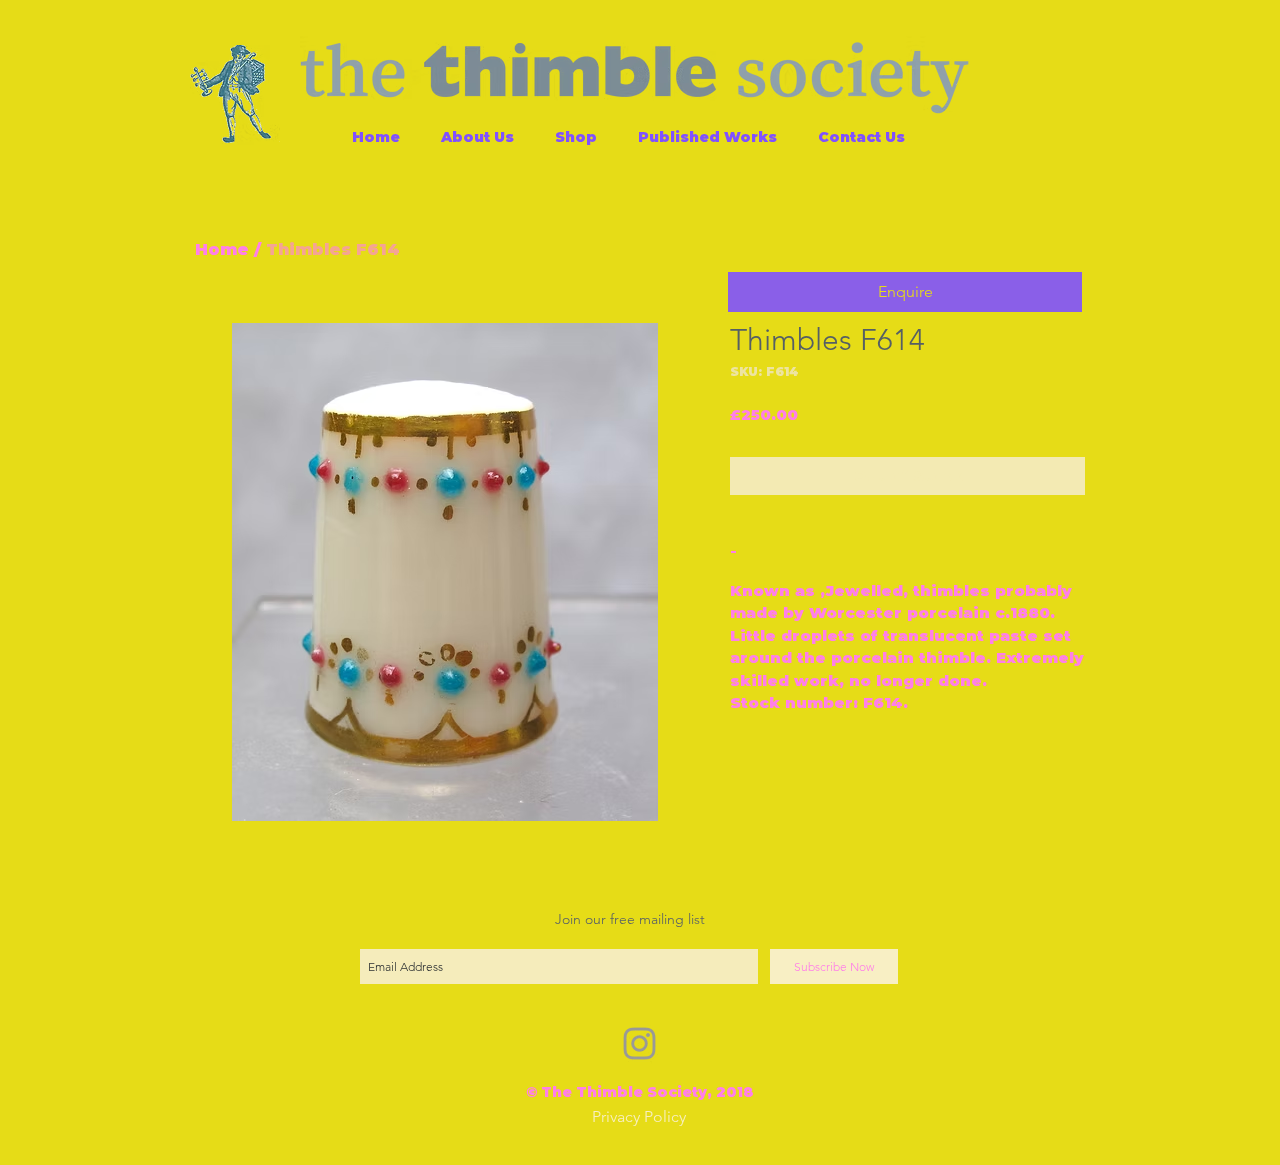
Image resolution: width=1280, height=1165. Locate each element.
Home (222, 249)
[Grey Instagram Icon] (639, 1043)
